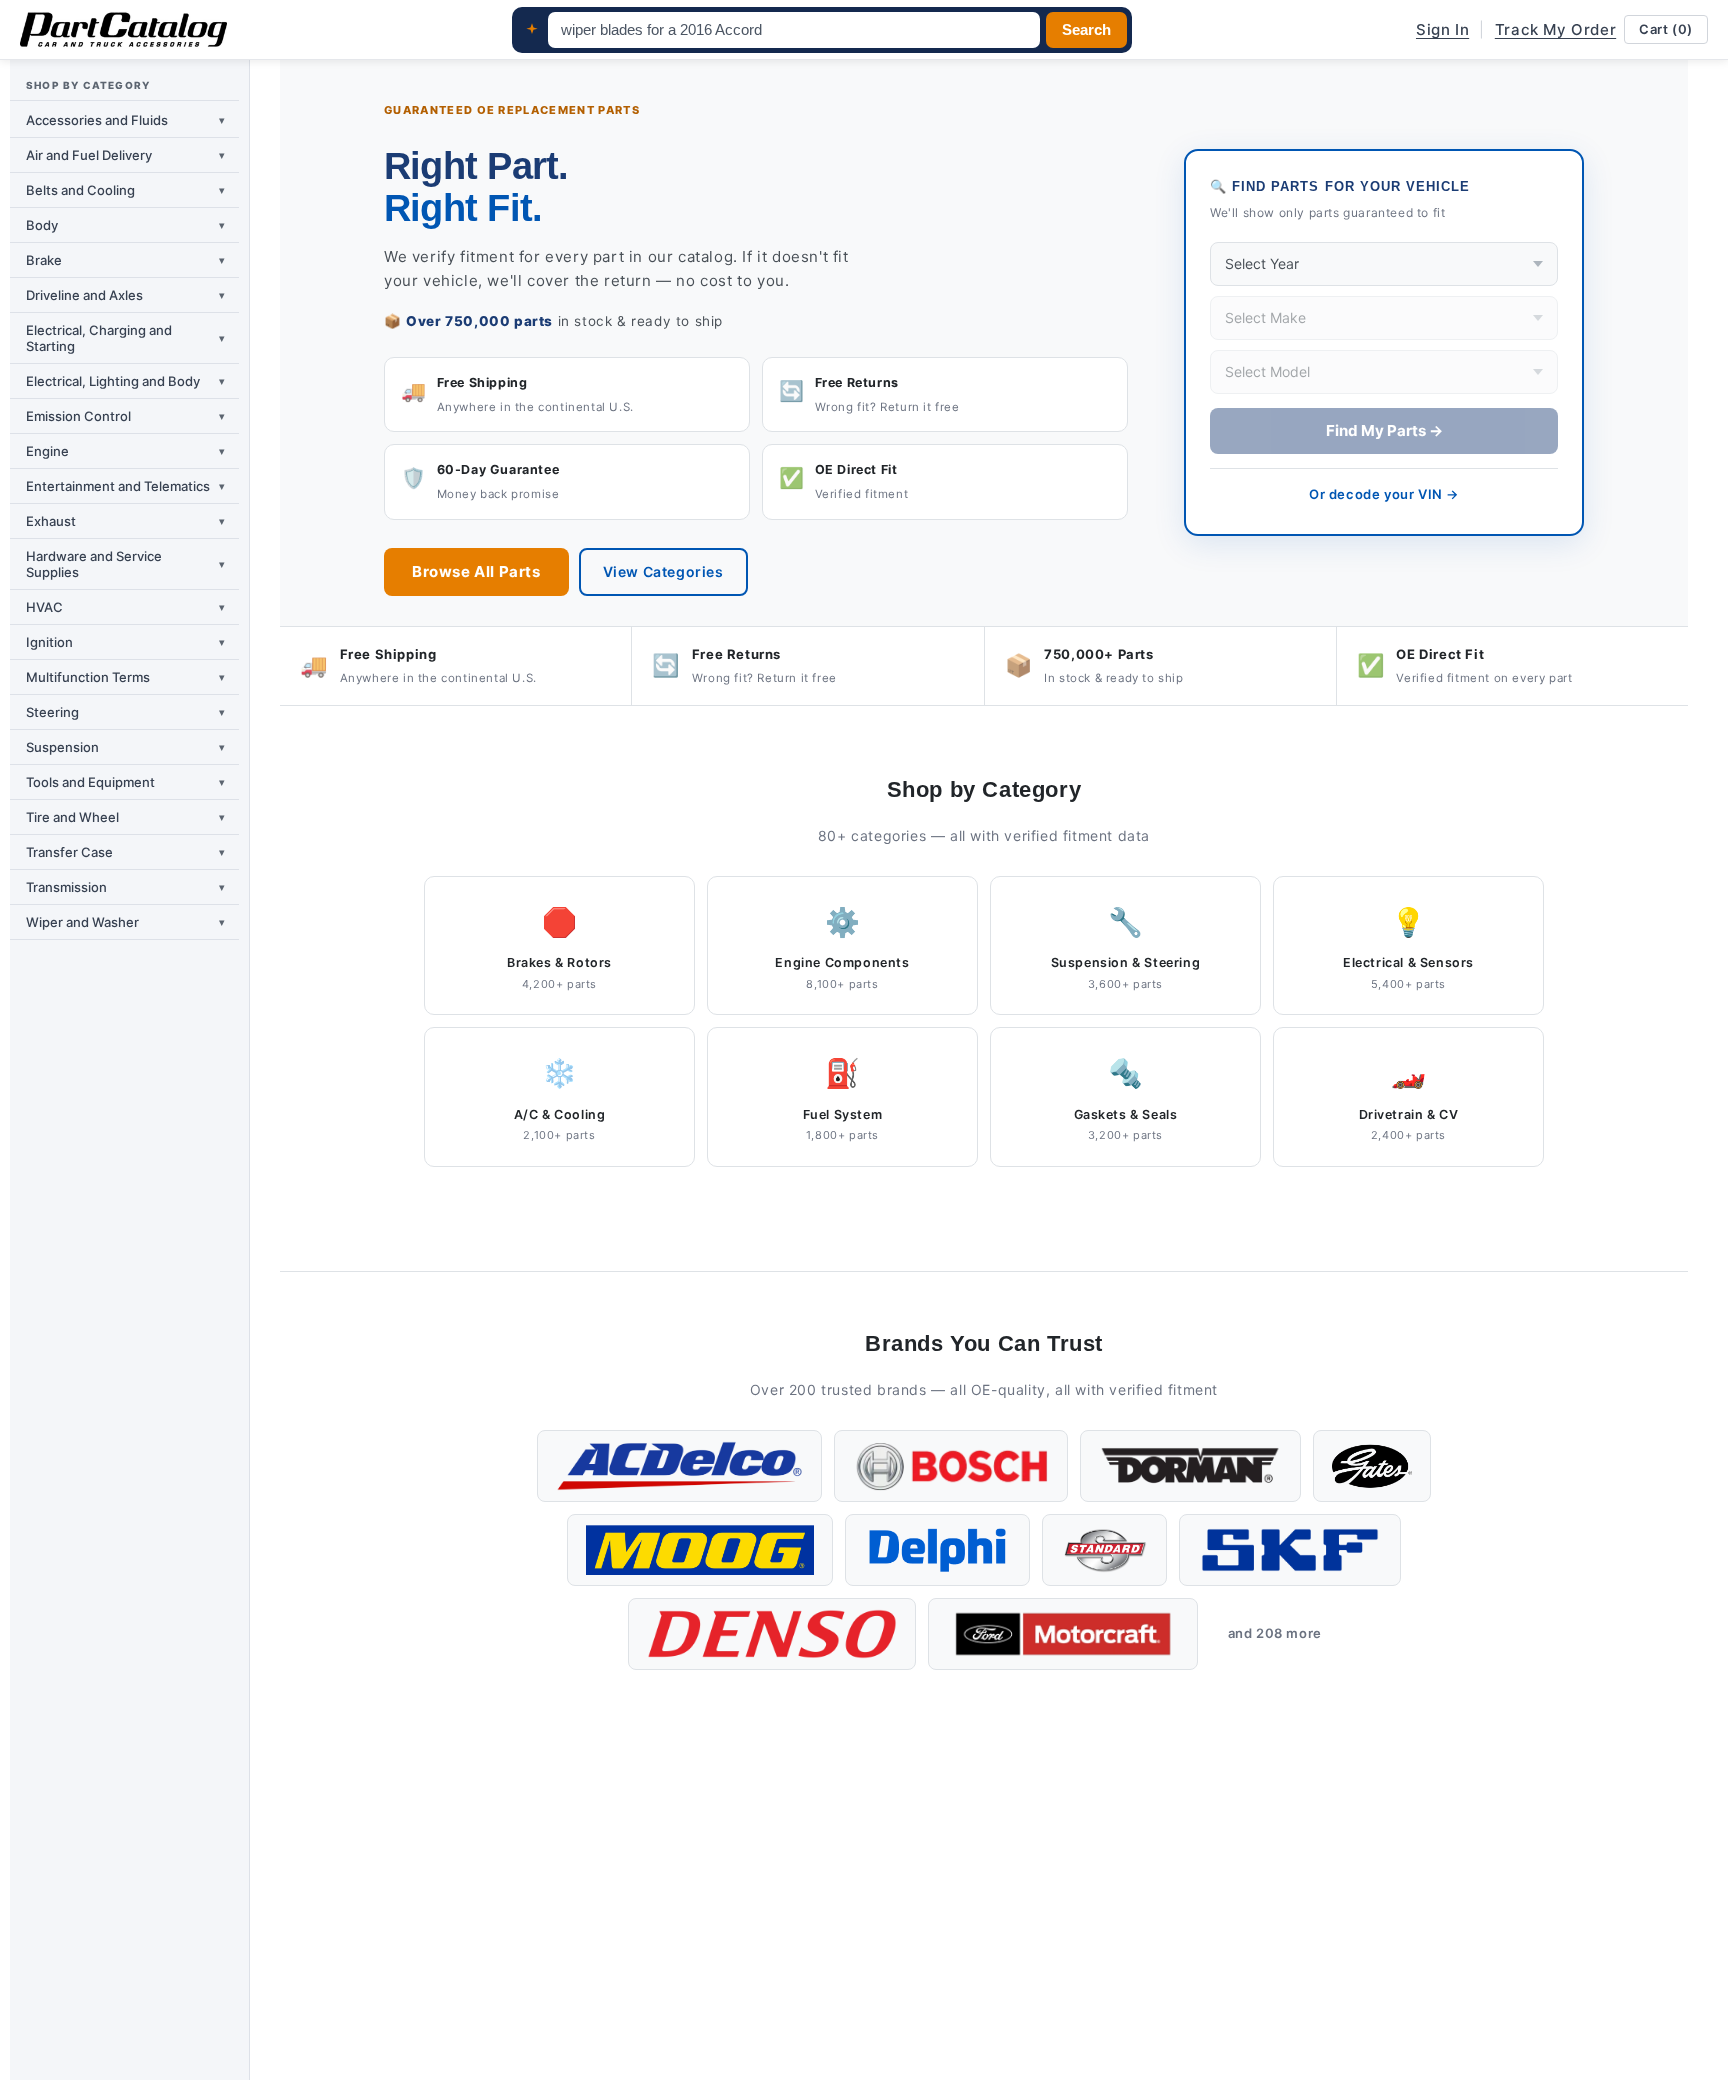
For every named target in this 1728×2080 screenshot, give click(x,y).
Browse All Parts (476, 571)
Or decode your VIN (1384, 494)
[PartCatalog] (123, 30)
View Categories (663, 571)
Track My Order (1555, 29)
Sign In (1442, 29)
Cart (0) (1666, 29)
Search (1086, 30)
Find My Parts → (1384, 430)
